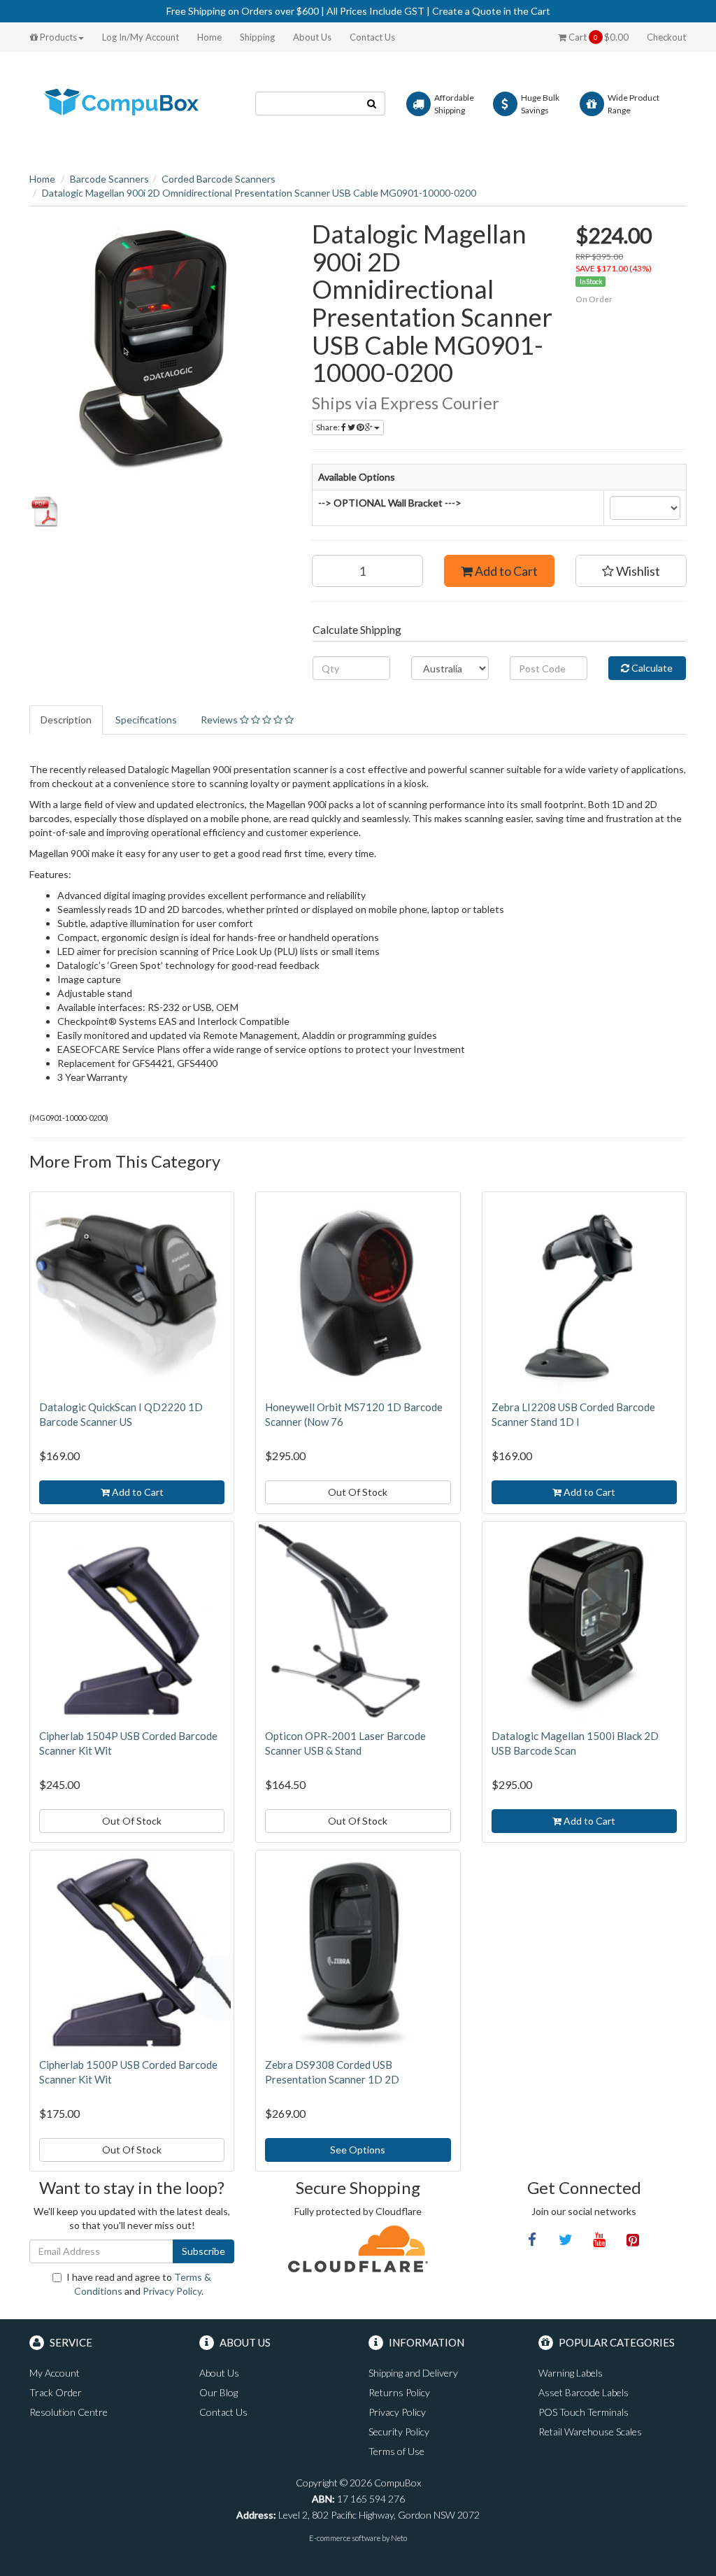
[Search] (372, 104)
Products (57, 37)
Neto (399, 2538)
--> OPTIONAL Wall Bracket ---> (390, 503)
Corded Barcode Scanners (219, 179)
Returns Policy (399, 2392)
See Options (358, 2150)
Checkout (666, 37)
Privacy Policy (172, 2291)
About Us (312, 37)
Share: (329, 427)
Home (209, 37)
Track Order (56, 2392)
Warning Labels (571, 2373)
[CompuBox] (132, 102)
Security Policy (399, 2432)
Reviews (220, 720)
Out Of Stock (358, 1492)
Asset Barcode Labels (583, 2392)
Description (66, 720)
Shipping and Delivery (413, 2373)
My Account (55, 2373)
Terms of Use (396, 2451)
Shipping (257, 37)
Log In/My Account (141, 37)
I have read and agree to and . (139, 2284)
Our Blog (219, 2392)
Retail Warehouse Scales (590, 2432)
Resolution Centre (69, 2412)
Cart (597, 37)
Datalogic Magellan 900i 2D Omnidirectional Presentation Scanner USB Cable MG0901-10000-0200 (259, 193)
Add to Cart (505, 571)
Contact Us (372, 37)
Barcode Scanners (109, 179)
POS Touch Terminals (583, 2412)
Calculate (651, 668)
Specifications (146, 720)
